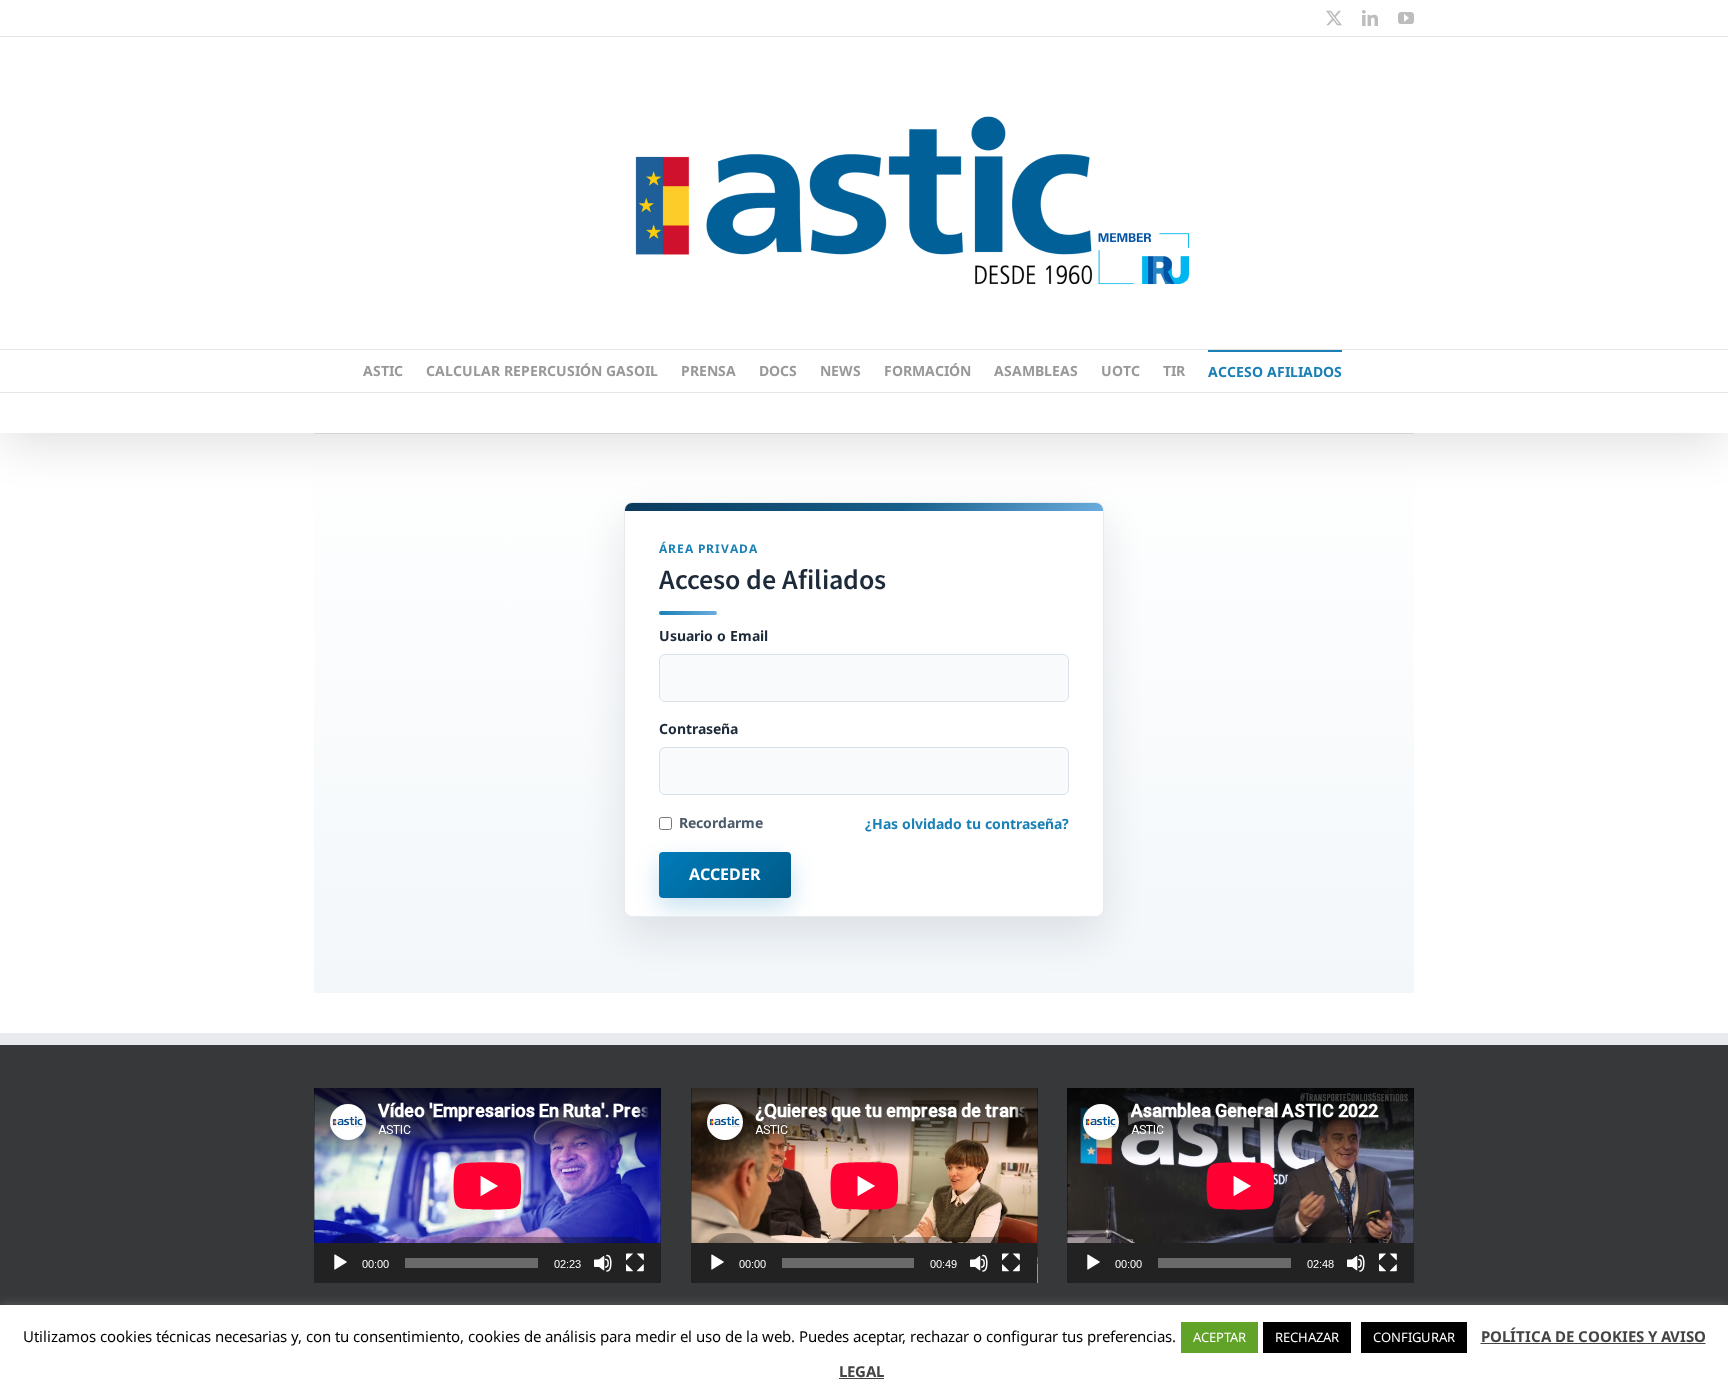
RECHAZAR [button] (1307, 1337)
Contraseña (698, 729)
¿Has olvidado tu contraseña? (967, 823)
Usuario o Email (713, 636)
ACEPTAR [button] (1219, 1337)
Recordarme (721, 823)
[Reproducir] (340, 1263)
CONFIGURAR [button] (1414, 1337)
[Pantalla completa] (635, 1263)
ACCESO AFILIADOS (1275, 371)
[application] (487, 1185)
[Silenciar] (603, 1263)
